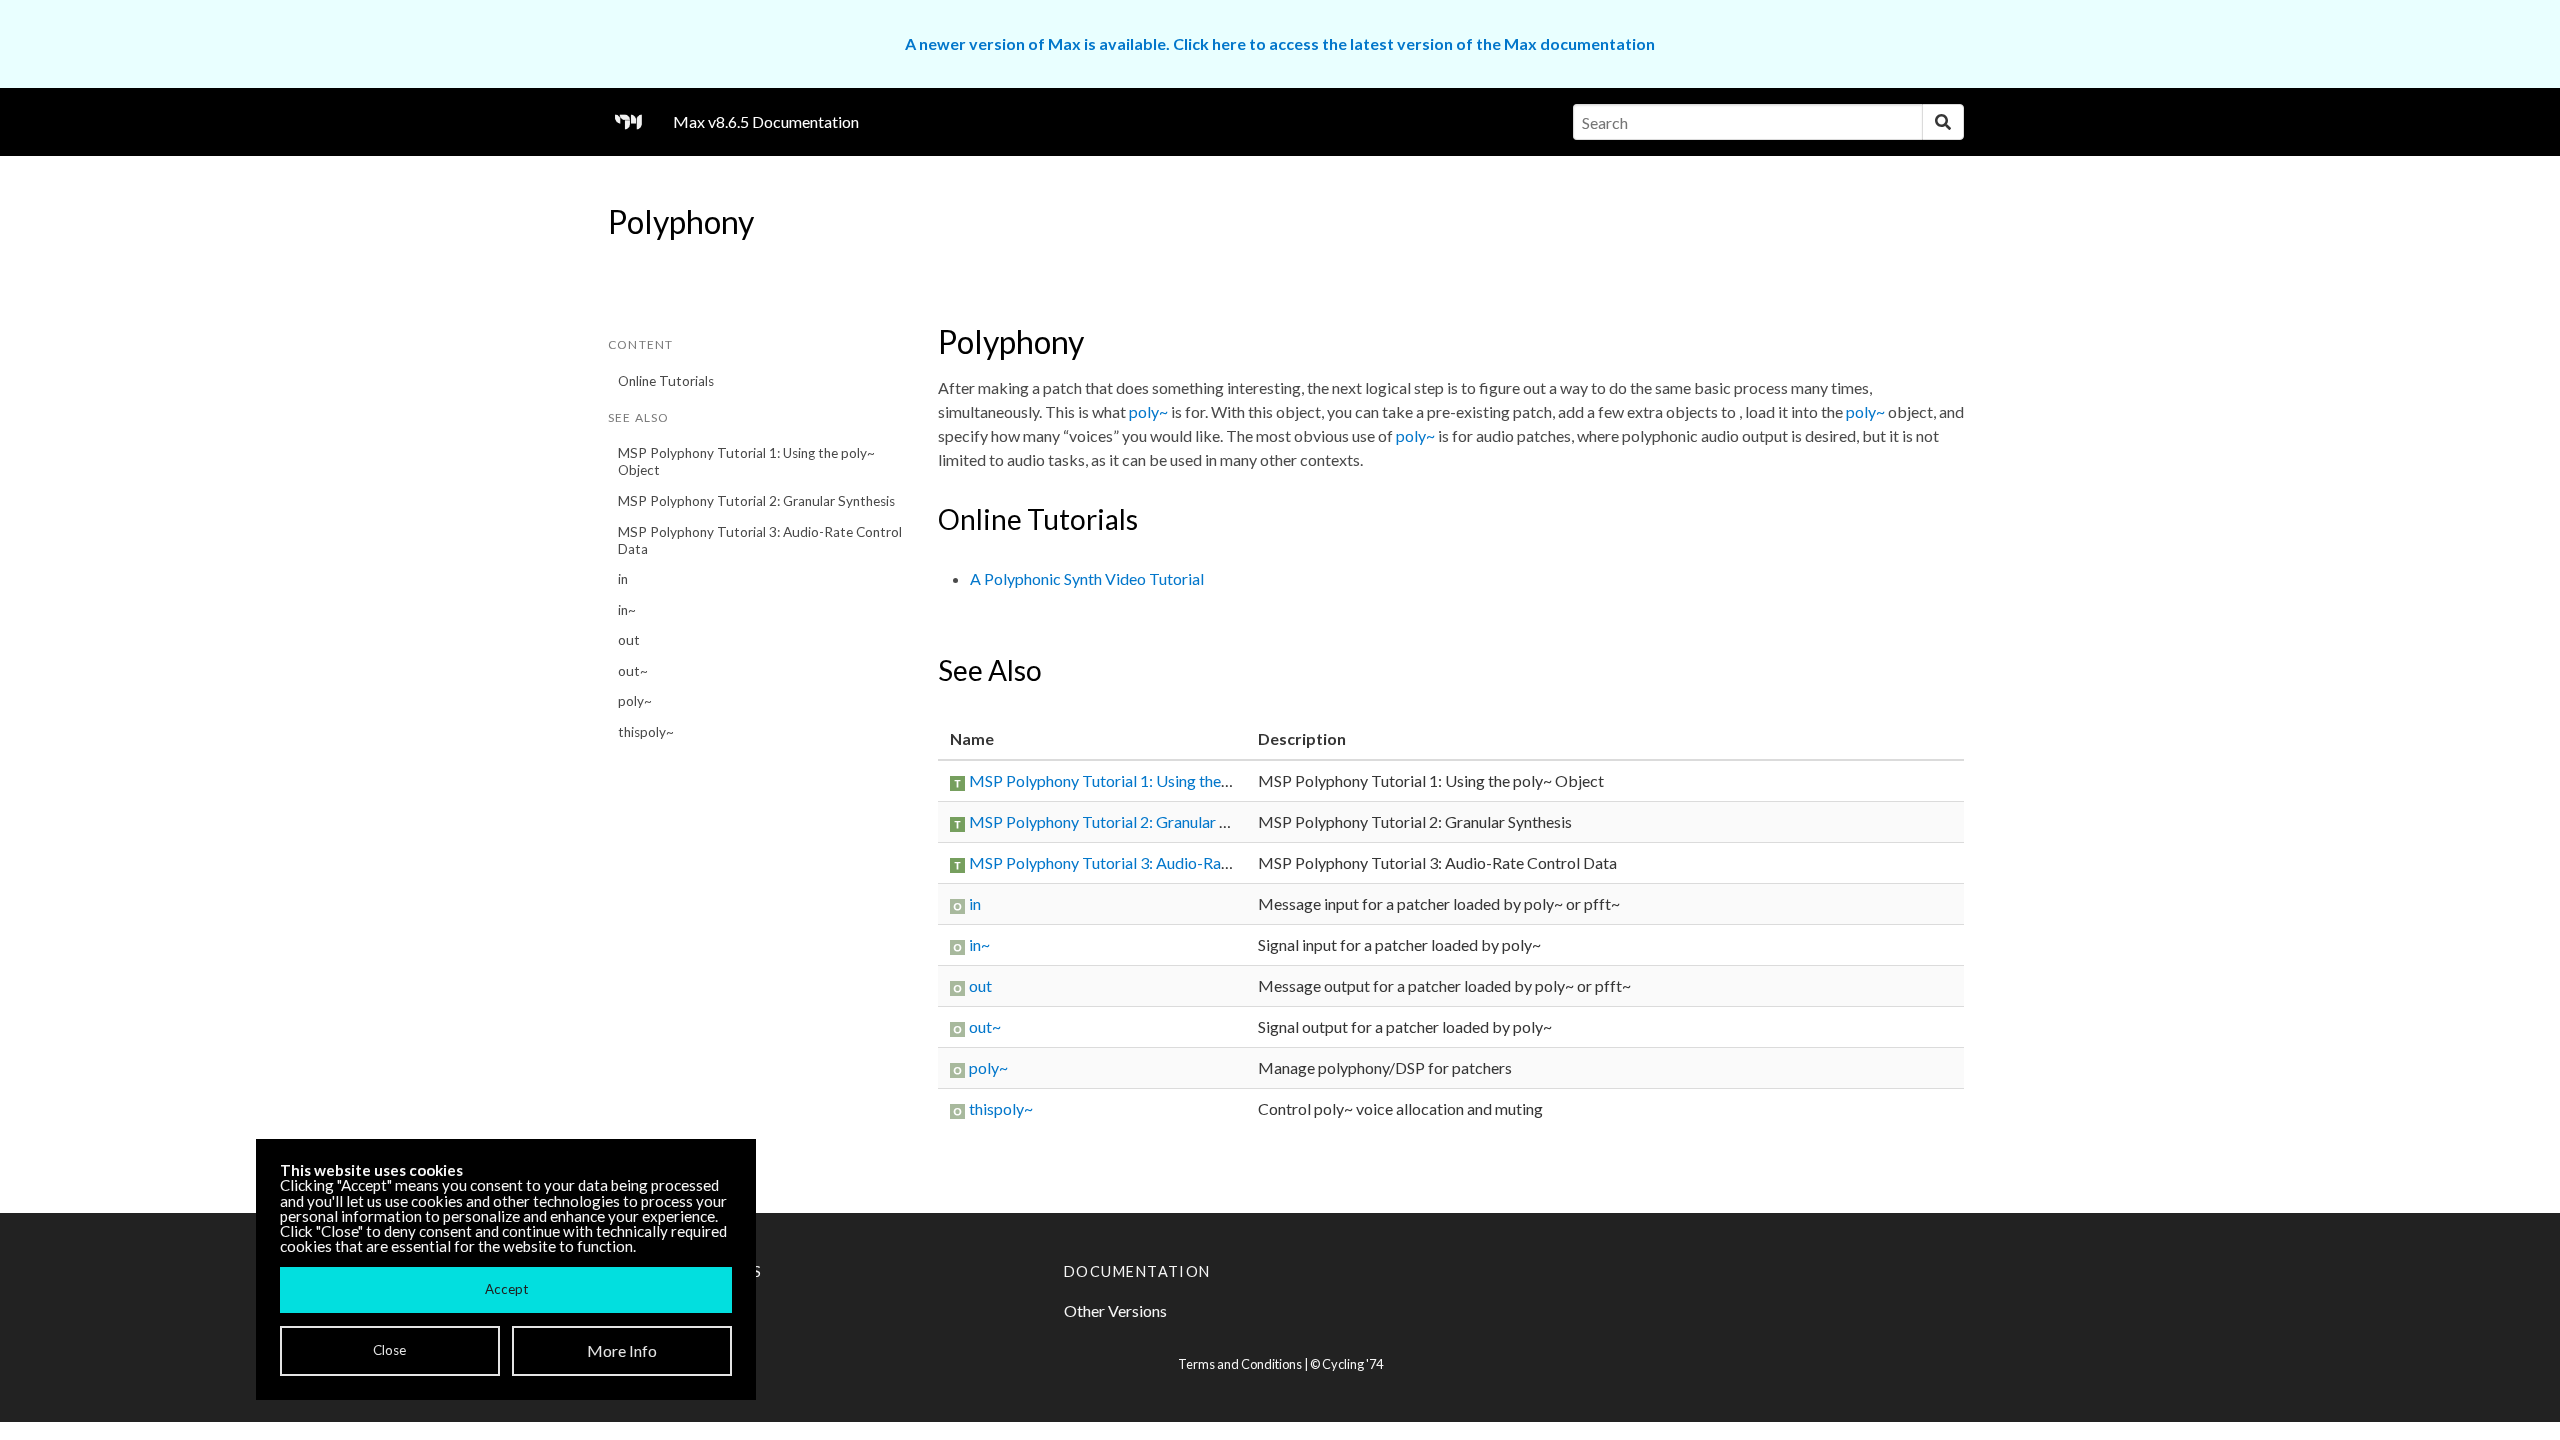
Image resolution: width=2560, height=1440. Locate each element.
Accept (506, 1289)
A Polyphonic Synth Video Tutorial (1087, 578)
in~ (627, 610)
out (629, 640)
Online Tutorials (666, 381)
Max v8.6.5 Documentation (766, 121)
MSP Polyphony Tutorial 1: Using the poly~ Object (746, 461)
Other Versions (1115, 1310)
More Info (622, 1350)
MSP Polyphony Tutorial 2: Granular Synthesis (756, 501)
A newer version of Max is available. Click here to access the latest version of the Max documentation (1280, 43)
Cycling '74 (1352, 1364)
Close (389, 1350)
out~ (633, 671)
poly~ (635, 701)
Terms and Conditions (1240, 1364)
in (623, 579)
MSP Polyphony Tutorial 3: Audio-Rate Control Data (760, 540)
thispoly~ (646, 732)
